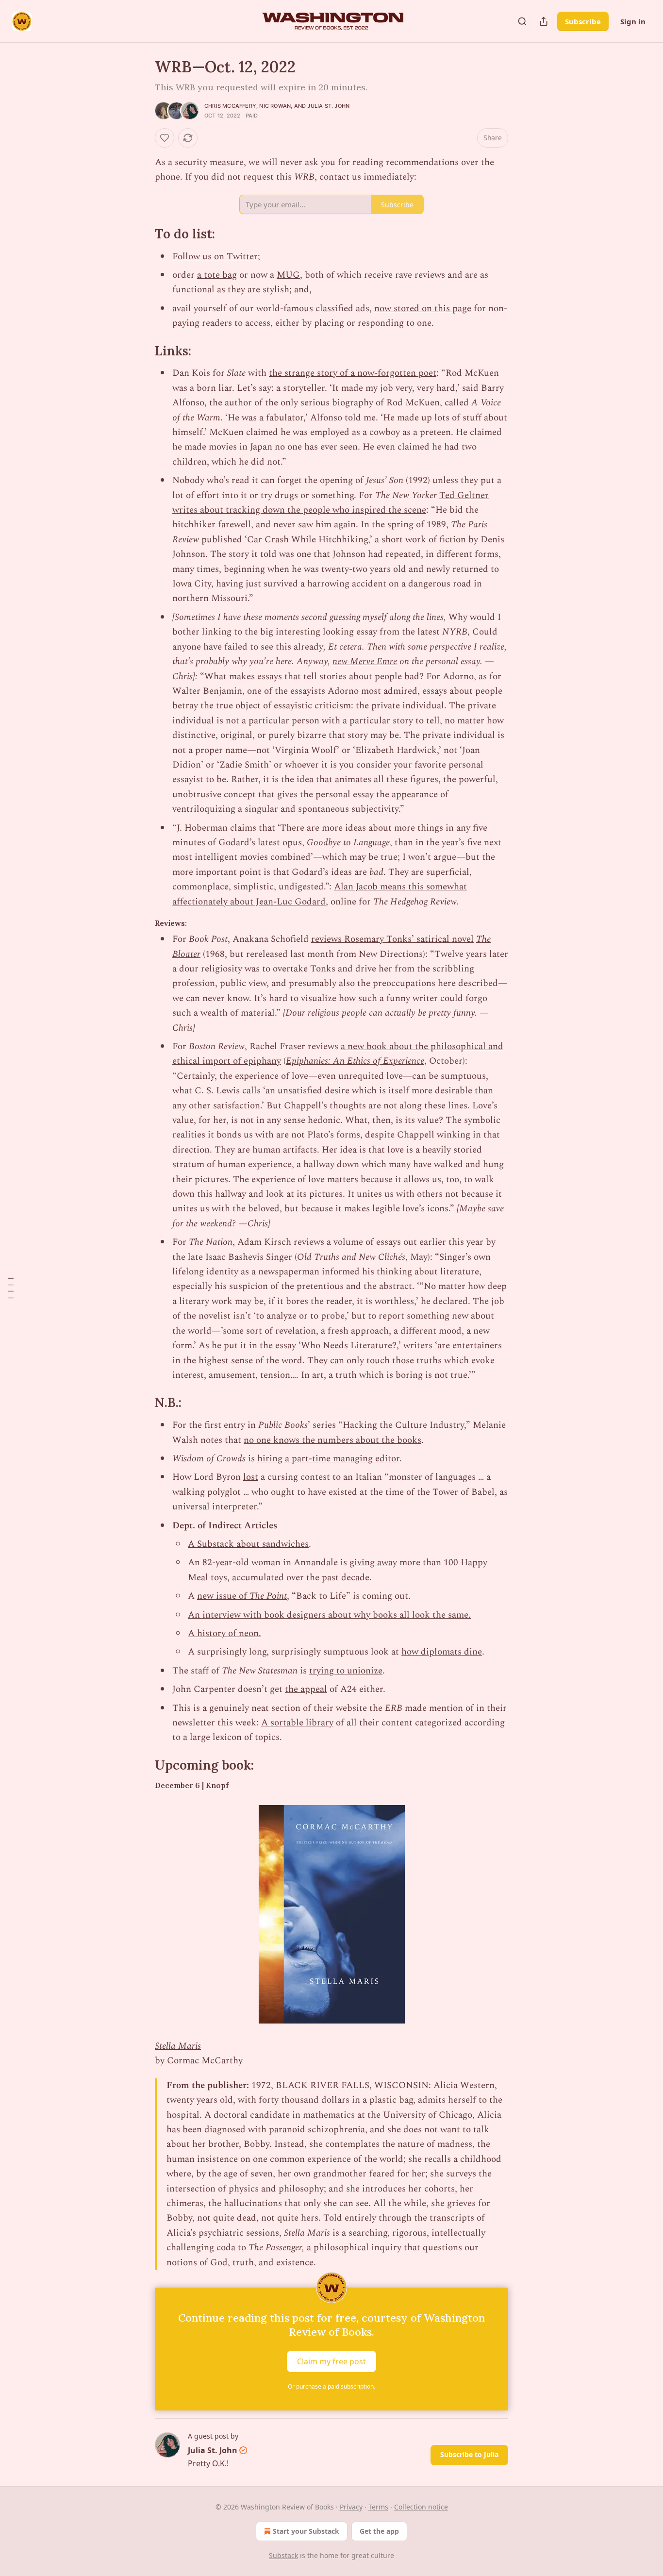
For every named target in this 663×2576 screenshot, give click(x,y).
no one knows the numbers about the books (332, 1440)
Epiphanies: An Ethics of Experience (355, 1061)
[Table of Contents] (11, 1288)
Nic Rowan (275, 106)
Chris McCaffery (230, 106)
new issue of (223, 1596)
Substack (283, 2555)
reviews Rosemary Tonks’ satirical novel (392, 939)
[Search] (522, 21)
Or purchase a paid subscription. (331, 2386)
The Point (268, 1596)
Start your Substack (306, 2531)
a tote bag (217, 275)
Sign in (633, 21)
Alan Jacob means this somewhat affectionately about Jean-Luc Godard (320, 894)
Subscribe (583, 21)
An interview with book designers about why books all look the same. (329, 1615)
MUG (288, 275)
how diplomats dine (442, 1652)
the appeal (306, 1689)
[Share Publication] (544, 21)
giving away (373, 1563)
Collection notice (421, 2507)
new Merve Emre (365, 661)
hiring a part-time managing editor (328, 1459)
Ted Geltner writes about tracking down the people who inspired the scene (331, 503)
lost (251, 1477)
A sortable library (297, 1723)
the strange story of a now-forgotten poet (353, 373)
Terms (378, 2507)
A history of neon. (224, 1633)
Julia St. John (328, 106)
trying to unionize (346, 1671)
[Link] (141, 234)
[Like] (165, 138)
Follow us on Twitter (215, 257)
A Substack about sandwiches (248, 1544)
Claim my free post (331, 2361)
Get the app (379, 2531)
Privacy (351, 2507)
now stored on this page (423, 309)
